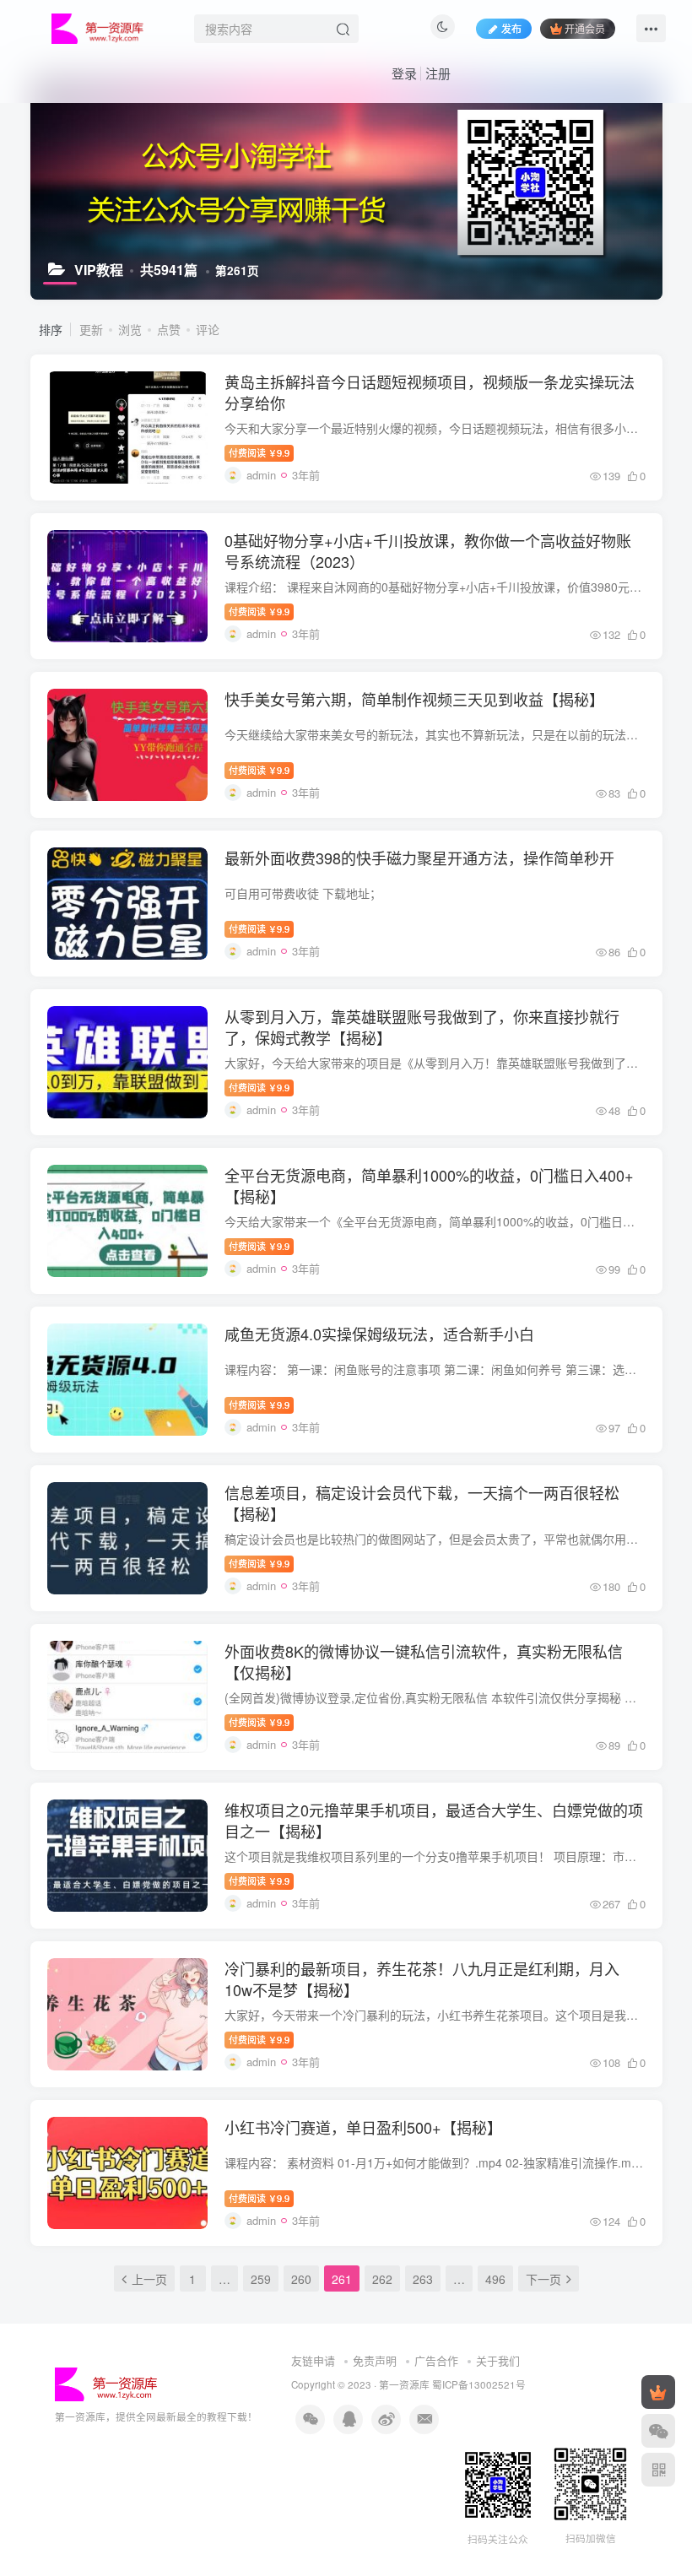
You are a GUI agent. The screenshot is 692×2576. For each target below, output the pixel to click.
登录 (404, 73)
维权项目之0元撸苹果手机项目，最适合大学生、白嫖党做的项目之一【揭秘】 (434, 1820)
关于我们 (498, 2360)
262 (382, 2279)
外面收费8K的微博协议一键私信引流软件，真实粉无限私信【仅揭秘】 (424, 1661)
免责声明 (375, 2360)
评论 (208, 329)
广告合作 (436, 2360)
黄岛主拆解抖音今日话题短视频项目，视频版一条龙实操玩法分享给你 (430, 392)
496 (495, 2279)
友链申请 (313, 2360)
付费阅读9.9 (259, 452)
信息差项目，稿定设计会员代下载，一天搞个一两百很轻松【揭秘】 (422, 1503)
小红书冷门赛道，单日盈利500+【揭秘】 (363, 2127)
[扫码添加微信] (658, 2431)
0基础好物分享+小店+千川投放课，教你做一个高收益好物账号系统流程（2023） (428, 551)
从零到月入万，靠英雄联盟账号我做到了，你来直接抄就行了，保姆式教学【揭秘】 (422, 1027)
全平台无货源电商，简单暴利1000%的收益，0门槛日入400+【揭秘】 (429, 1185)
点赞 (169, 329)
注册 (438, 73)
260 (301, 2279)
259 (261, 2279)
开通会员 (585, 28)
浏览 (130, 329)
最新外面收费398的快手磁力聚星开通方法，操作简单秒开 (419, 858)
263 (423, 2279)
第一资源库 (404, 2384)
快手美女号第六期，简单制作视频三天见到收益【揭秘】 (414, 699)
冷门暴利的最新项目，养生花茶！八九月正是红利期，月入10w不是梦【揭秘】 (422, 1979)
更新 (91, 329)
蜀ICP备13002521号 (479, 2384)
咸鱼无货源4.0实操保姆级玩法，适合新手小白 (379, 1334)
